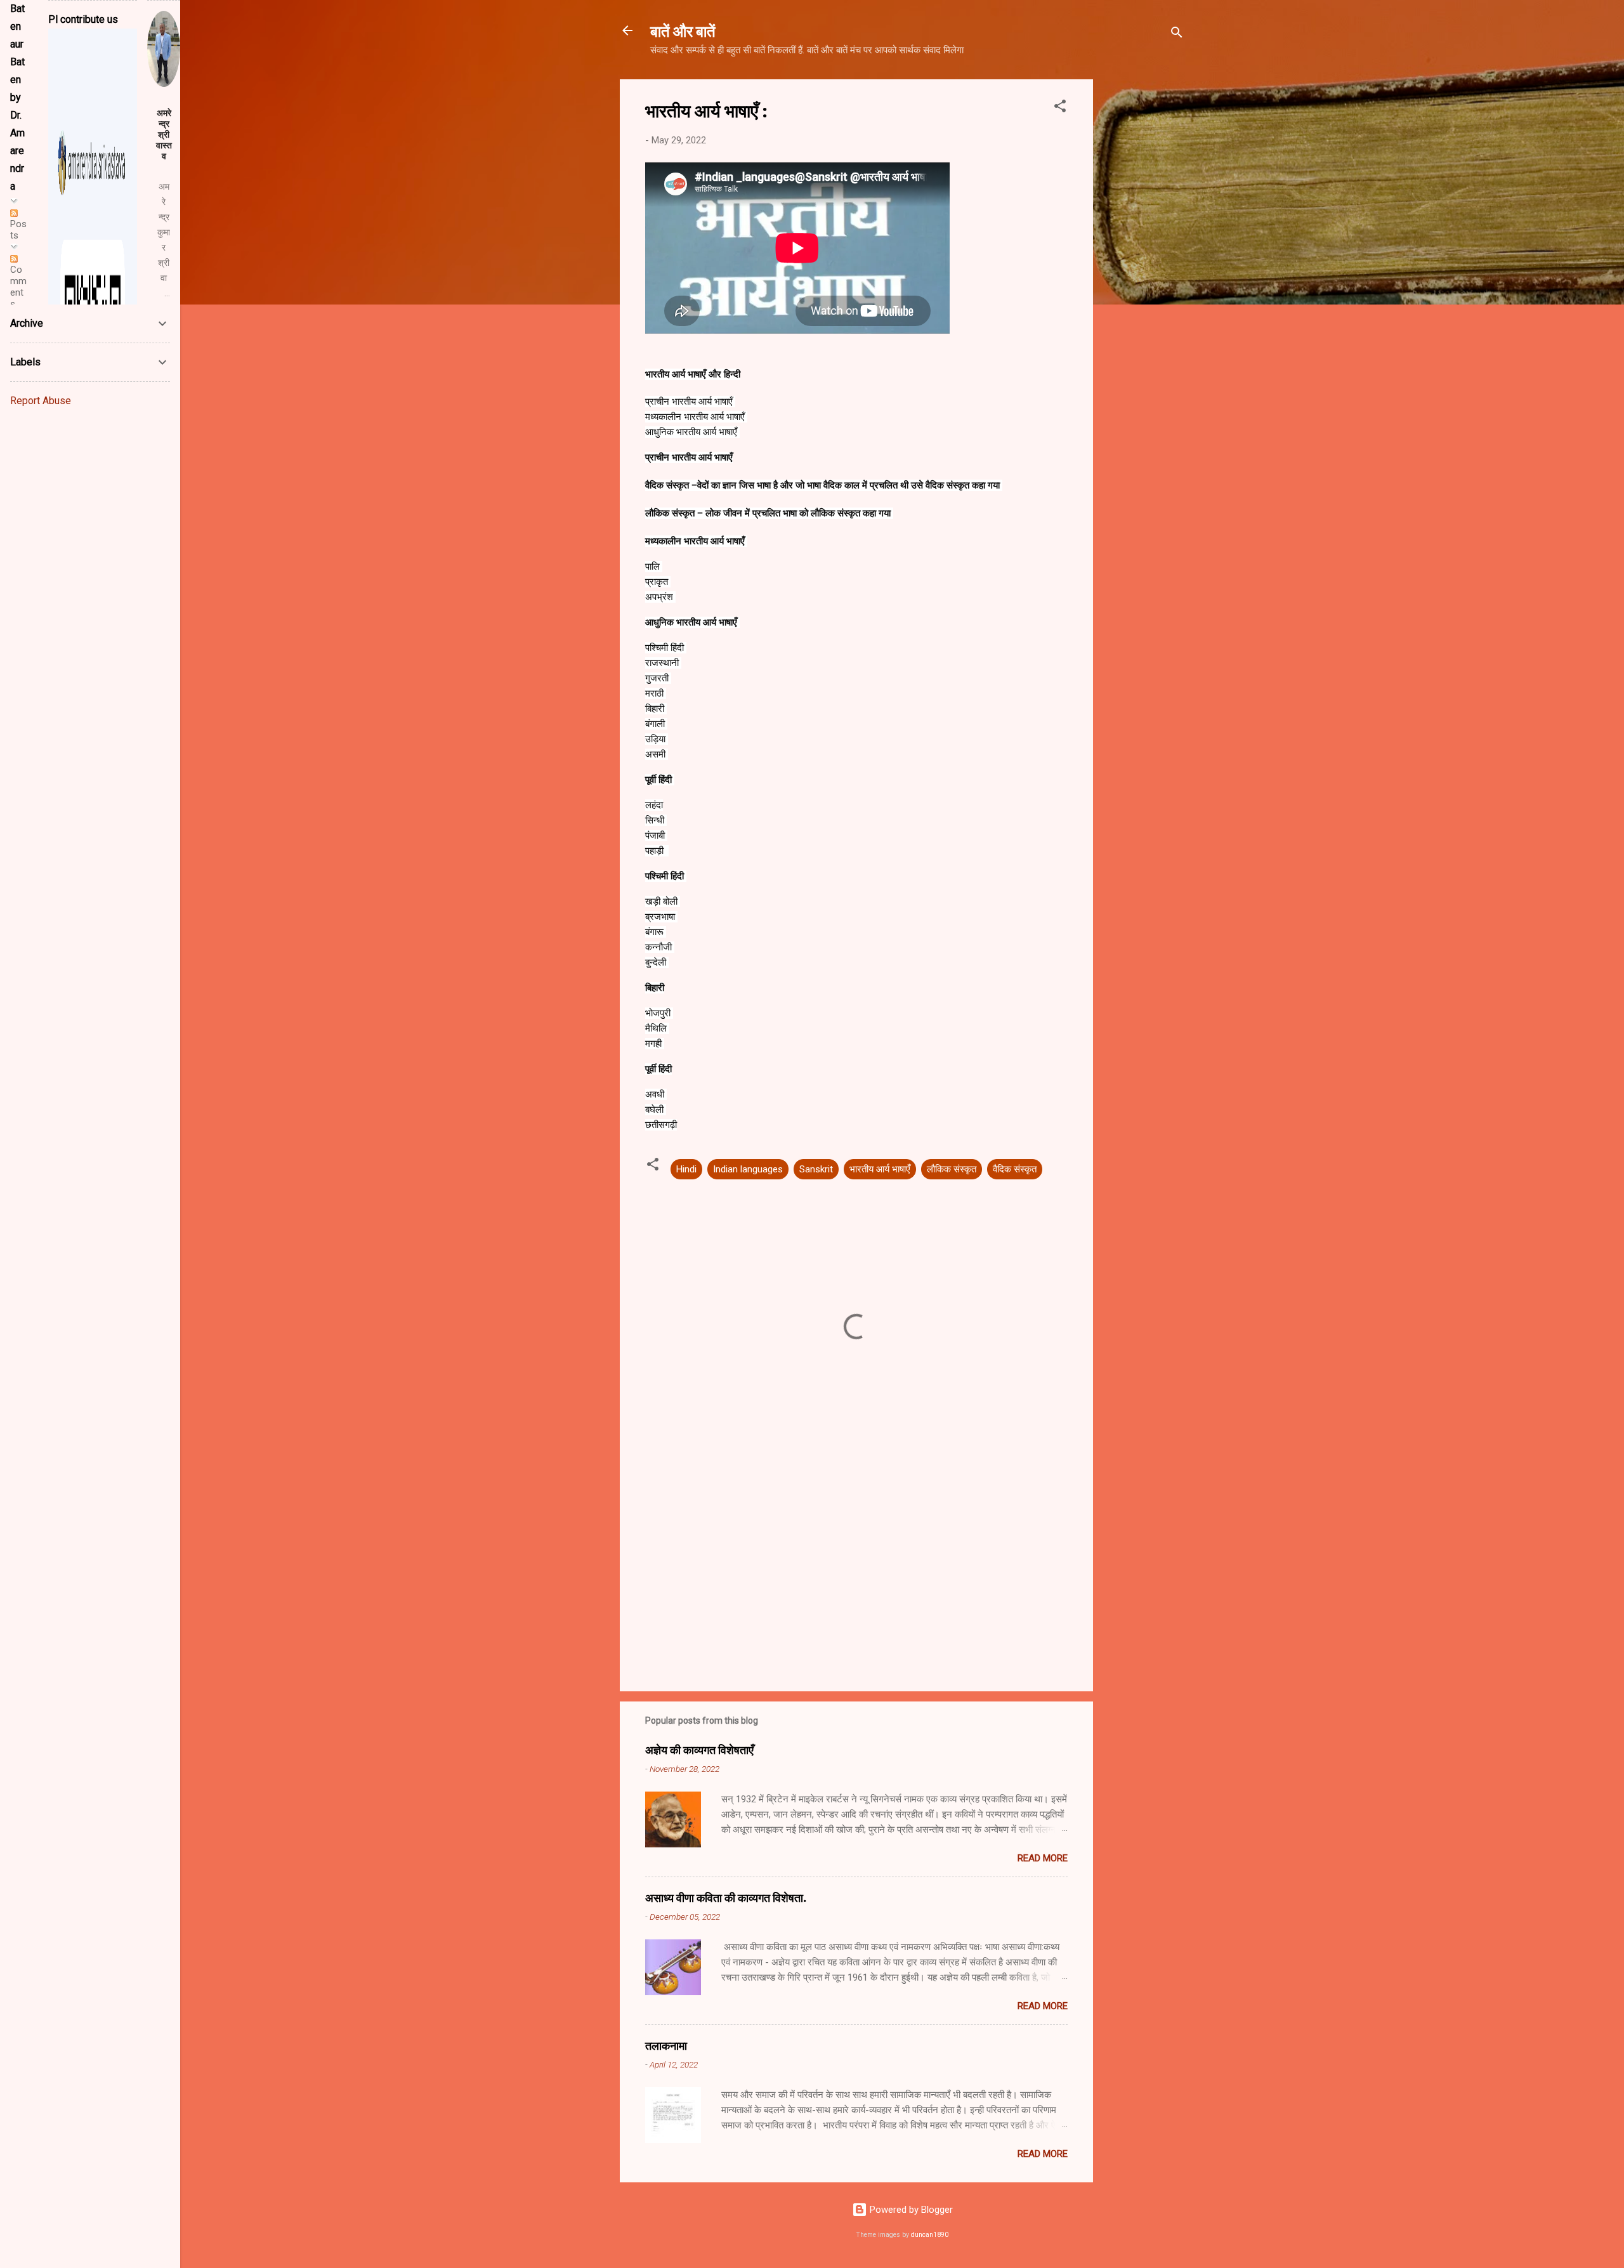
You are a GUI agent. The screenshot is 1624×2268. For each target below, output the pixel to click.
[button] (1060, 108)
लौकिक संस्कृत (952, 1169)
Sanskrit (816, 1169)
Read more (1043, 1858)
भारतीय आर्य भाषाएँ (880, 1169)
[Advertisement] (1144, 270)
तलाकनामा (666, 2045)
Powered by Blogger (910, 2210)
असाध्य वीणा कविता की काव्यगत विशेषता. (726, 1898)
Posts (18, 230)
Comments (18, 287)
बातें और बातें (683, 30)
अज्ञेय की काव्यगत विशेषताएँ (699, 1750)
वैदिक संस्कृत (1015, 1169)
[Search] (1177, 35)
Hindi (686, 1169)
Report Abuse (41, 401)
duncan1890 (930, 2235)
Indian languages (748, 1169)
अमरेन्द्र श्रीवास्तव (164, 134)
